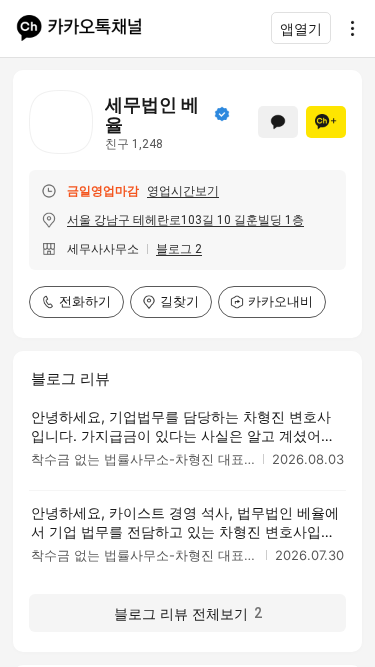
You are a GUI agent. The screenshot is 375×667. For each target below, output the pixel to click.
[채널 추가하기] (326, 122)
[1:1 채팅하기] (278, 122)
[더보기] (347, 28)
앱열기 (301, 28)
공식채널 (222, 114)
